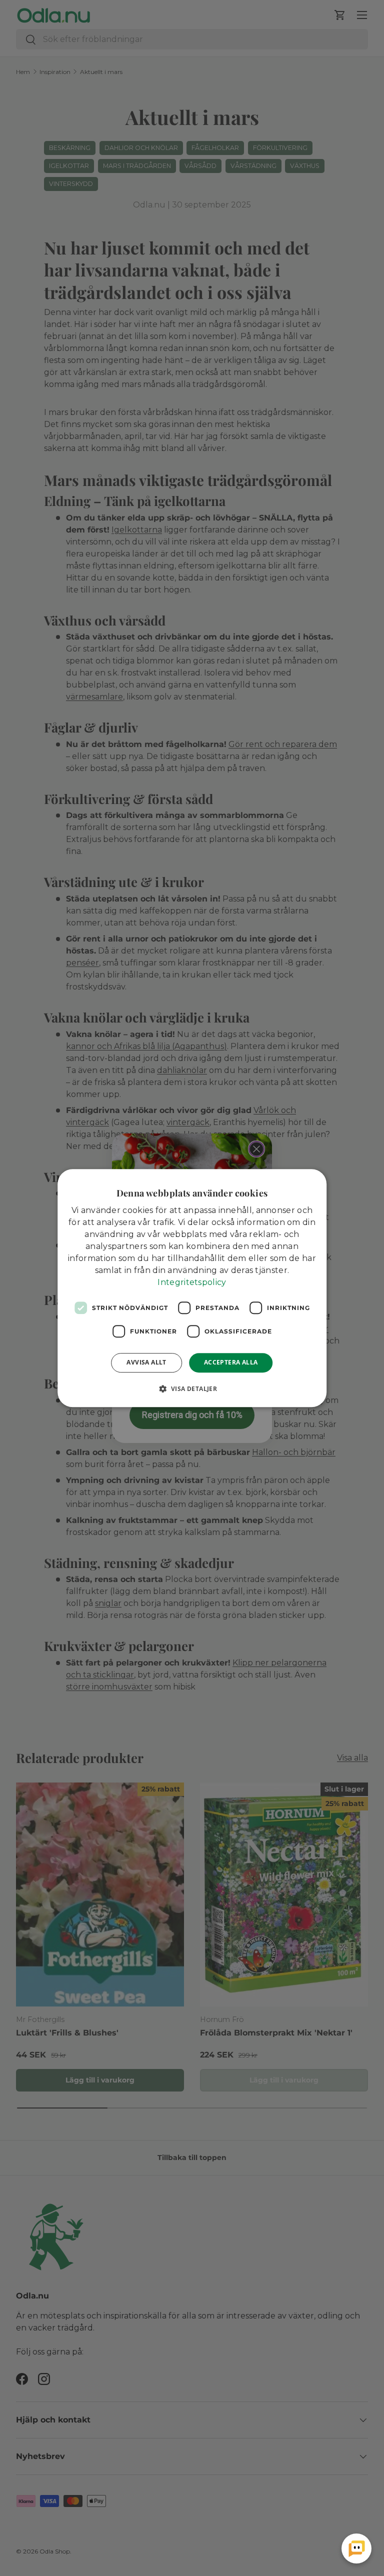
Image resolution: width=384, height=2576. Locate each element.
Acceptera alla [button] (231, 1362)
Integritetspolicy (192, 1282)
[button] (192, 1388)
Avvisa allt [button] (146, 1362)
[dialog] (192, 1288)
